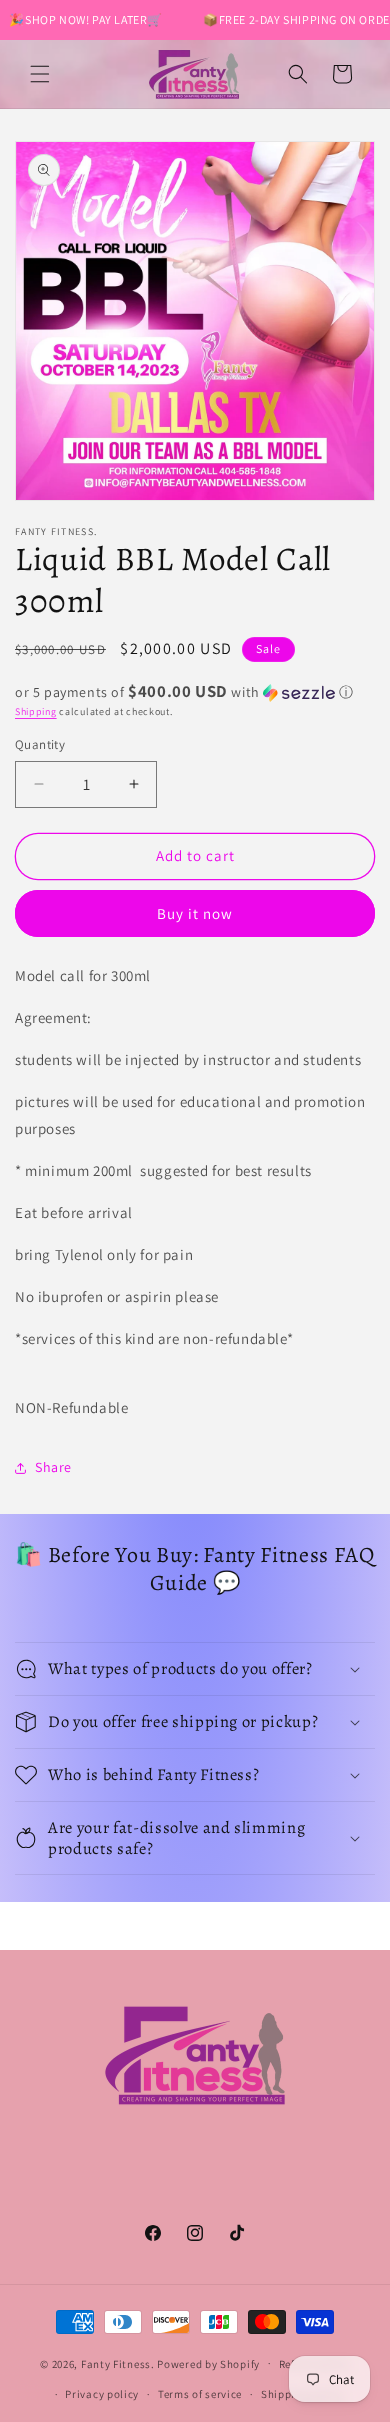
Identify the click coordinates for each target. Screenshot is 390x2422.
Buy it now (195, 913)
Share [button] (53, 1467)
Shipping (36, 711)
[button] (40, 74)
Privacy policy (102, 2394)
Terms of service (200, 2394)
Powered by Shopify (208, 2363)
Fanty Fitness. (118, 2363)
